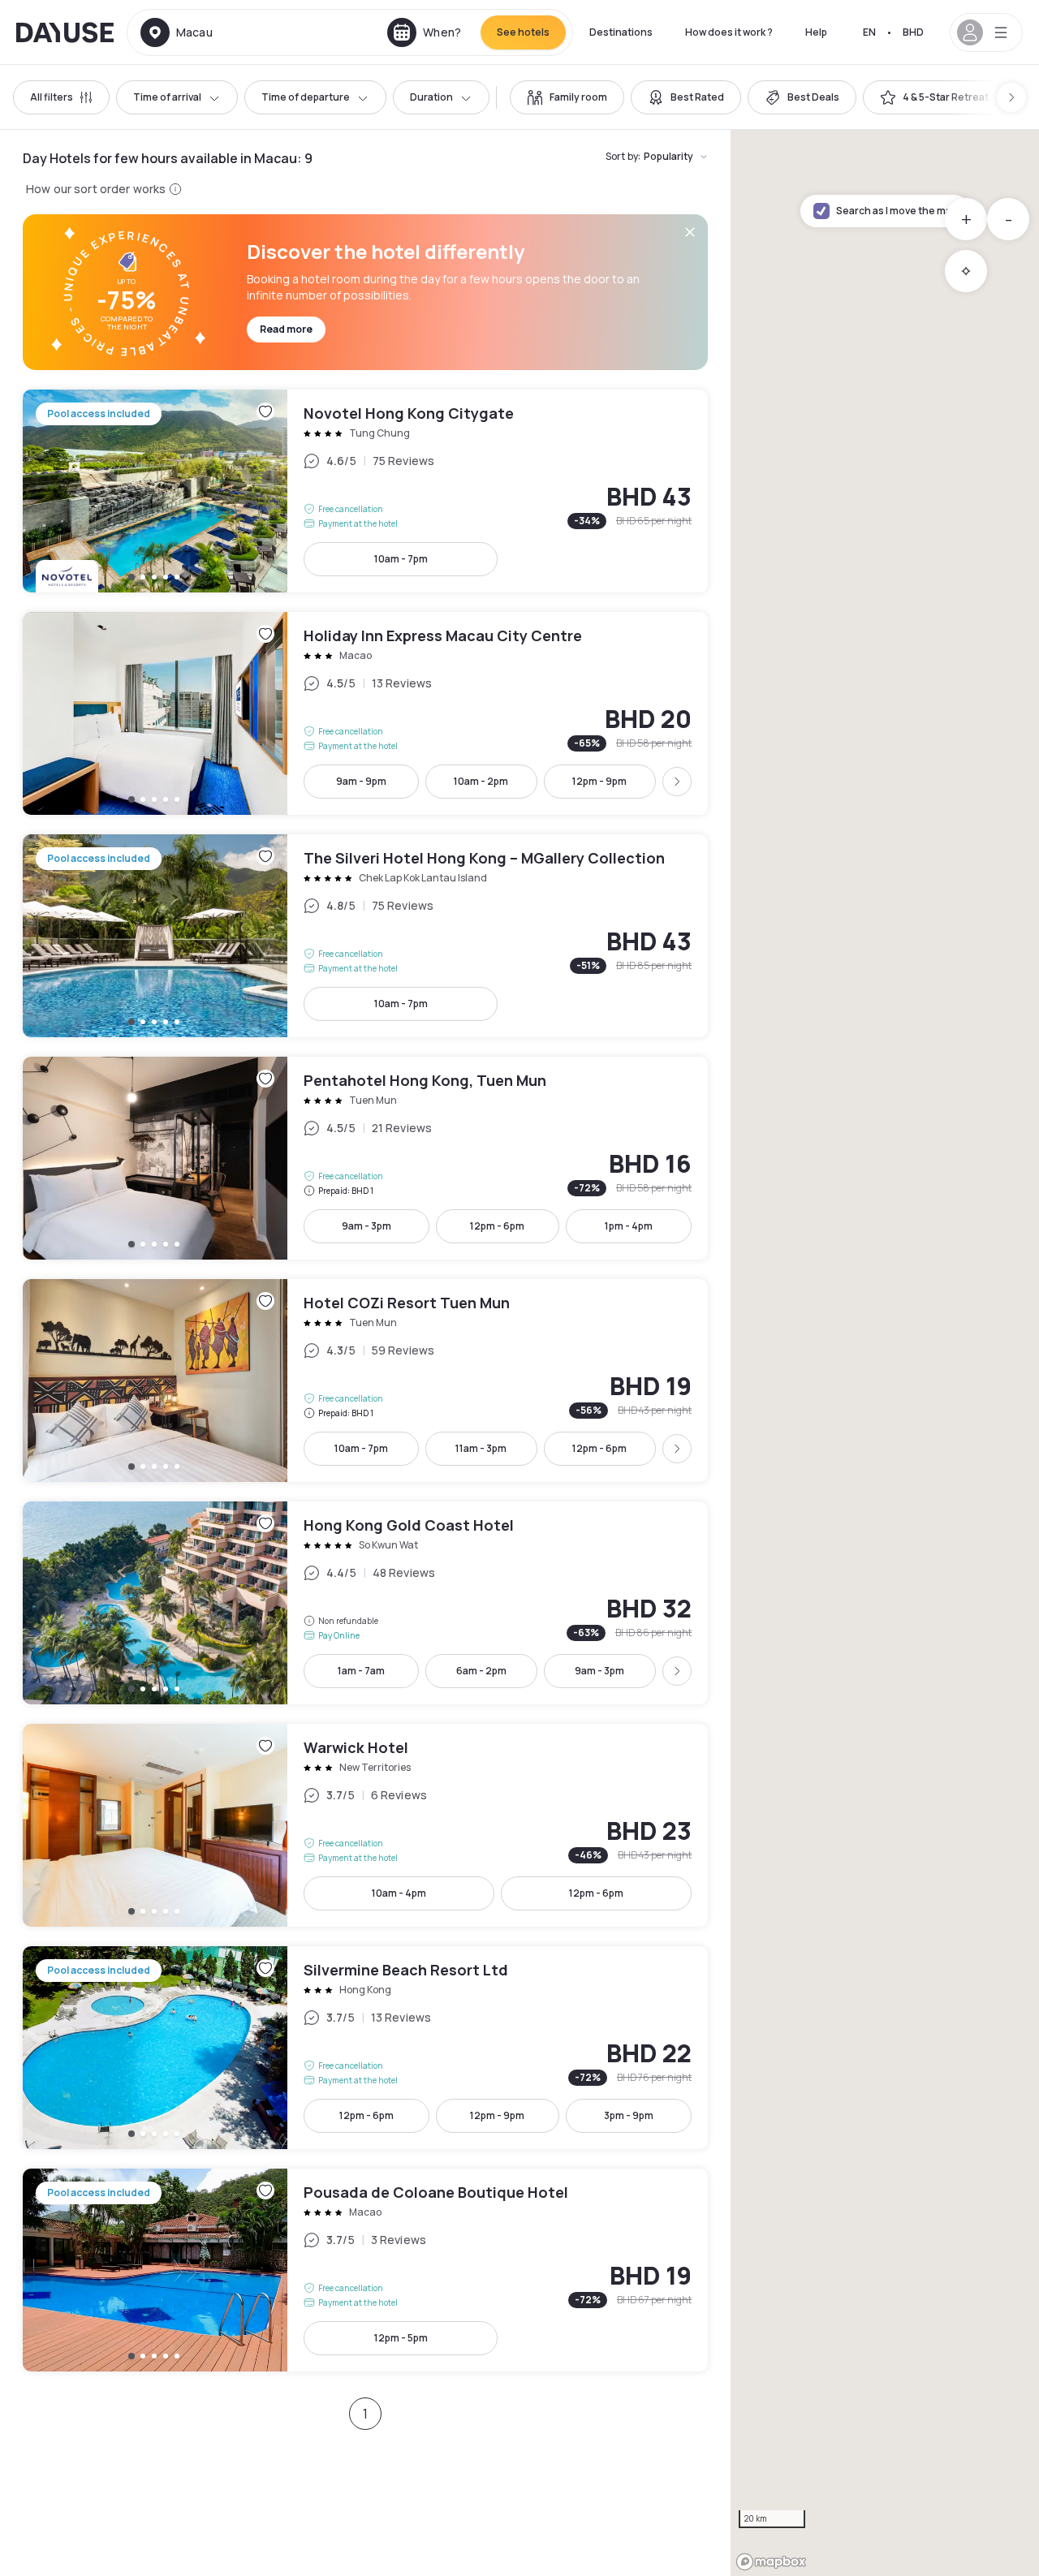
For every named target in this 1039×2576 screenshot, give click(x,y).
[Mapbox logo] (771, 2562)
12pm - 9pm (599, 781)
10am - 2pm (481, 781)
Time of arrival (167, 97)
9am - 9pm (361, 781)
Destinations (621, 32)
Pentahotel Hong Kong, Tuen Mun (365, 1158)
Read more (286, 329)
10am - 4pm (399, 1893)
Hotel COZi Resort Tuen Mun (365, 1381)
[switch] (567, 97)
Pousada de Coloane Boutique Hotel (365, 2270)
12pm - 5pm (401, 2338)
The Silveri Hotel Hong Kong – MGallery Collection (365, 936)
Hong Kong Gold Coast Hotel (365, 1603)
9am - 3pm (366, 1226)
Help (816, 32)
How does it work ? (729, 32)
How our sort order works (96, 189)
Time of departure (306, 97)
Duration (431, 97)
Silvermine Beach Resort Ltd (365, 2048)
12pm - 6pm (497, 1226)
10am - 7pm (401, 559)
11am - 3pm (481, 1448)
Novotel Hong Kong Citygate (365, 491)
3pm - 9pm (629, 2115)
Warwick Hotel (365, 1825)
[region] (885, 1353)
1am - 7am (361, 1671)
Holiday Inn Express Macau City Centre (365, 713)
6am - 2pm (481, 1671)
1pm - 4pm (629, 1226)
